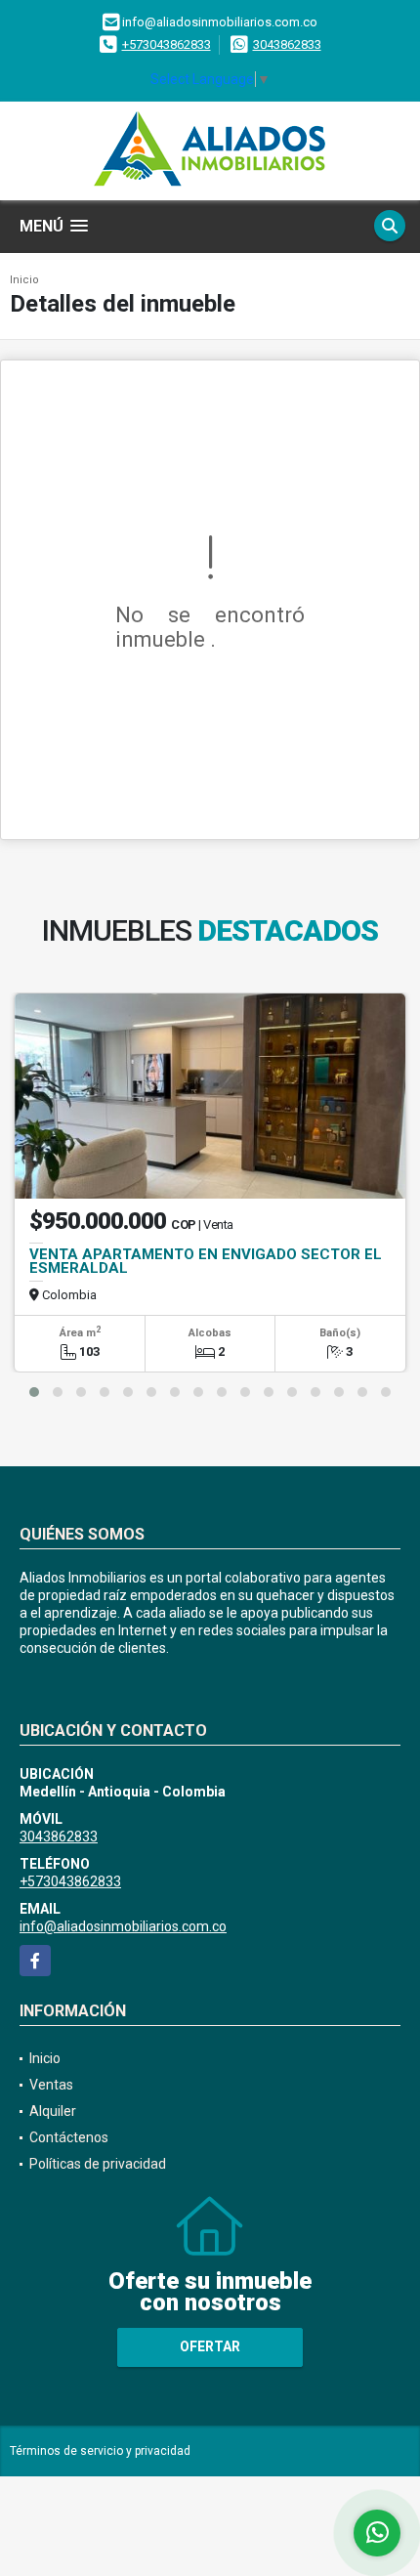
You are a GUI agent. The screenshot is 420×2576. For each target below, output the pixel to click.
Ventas (51, 2085)
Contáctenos (69, 2137)
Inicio (24, 280)
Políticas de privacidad (98, 2164)
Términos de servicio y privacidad (100, 2451)
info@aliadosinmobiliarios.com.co (123, 1926)
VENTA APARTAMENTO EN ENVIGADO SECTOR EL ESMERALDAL (206, 1261)
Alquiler (53, 2111)
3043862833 (287, 44)
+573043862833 (167, 44)
